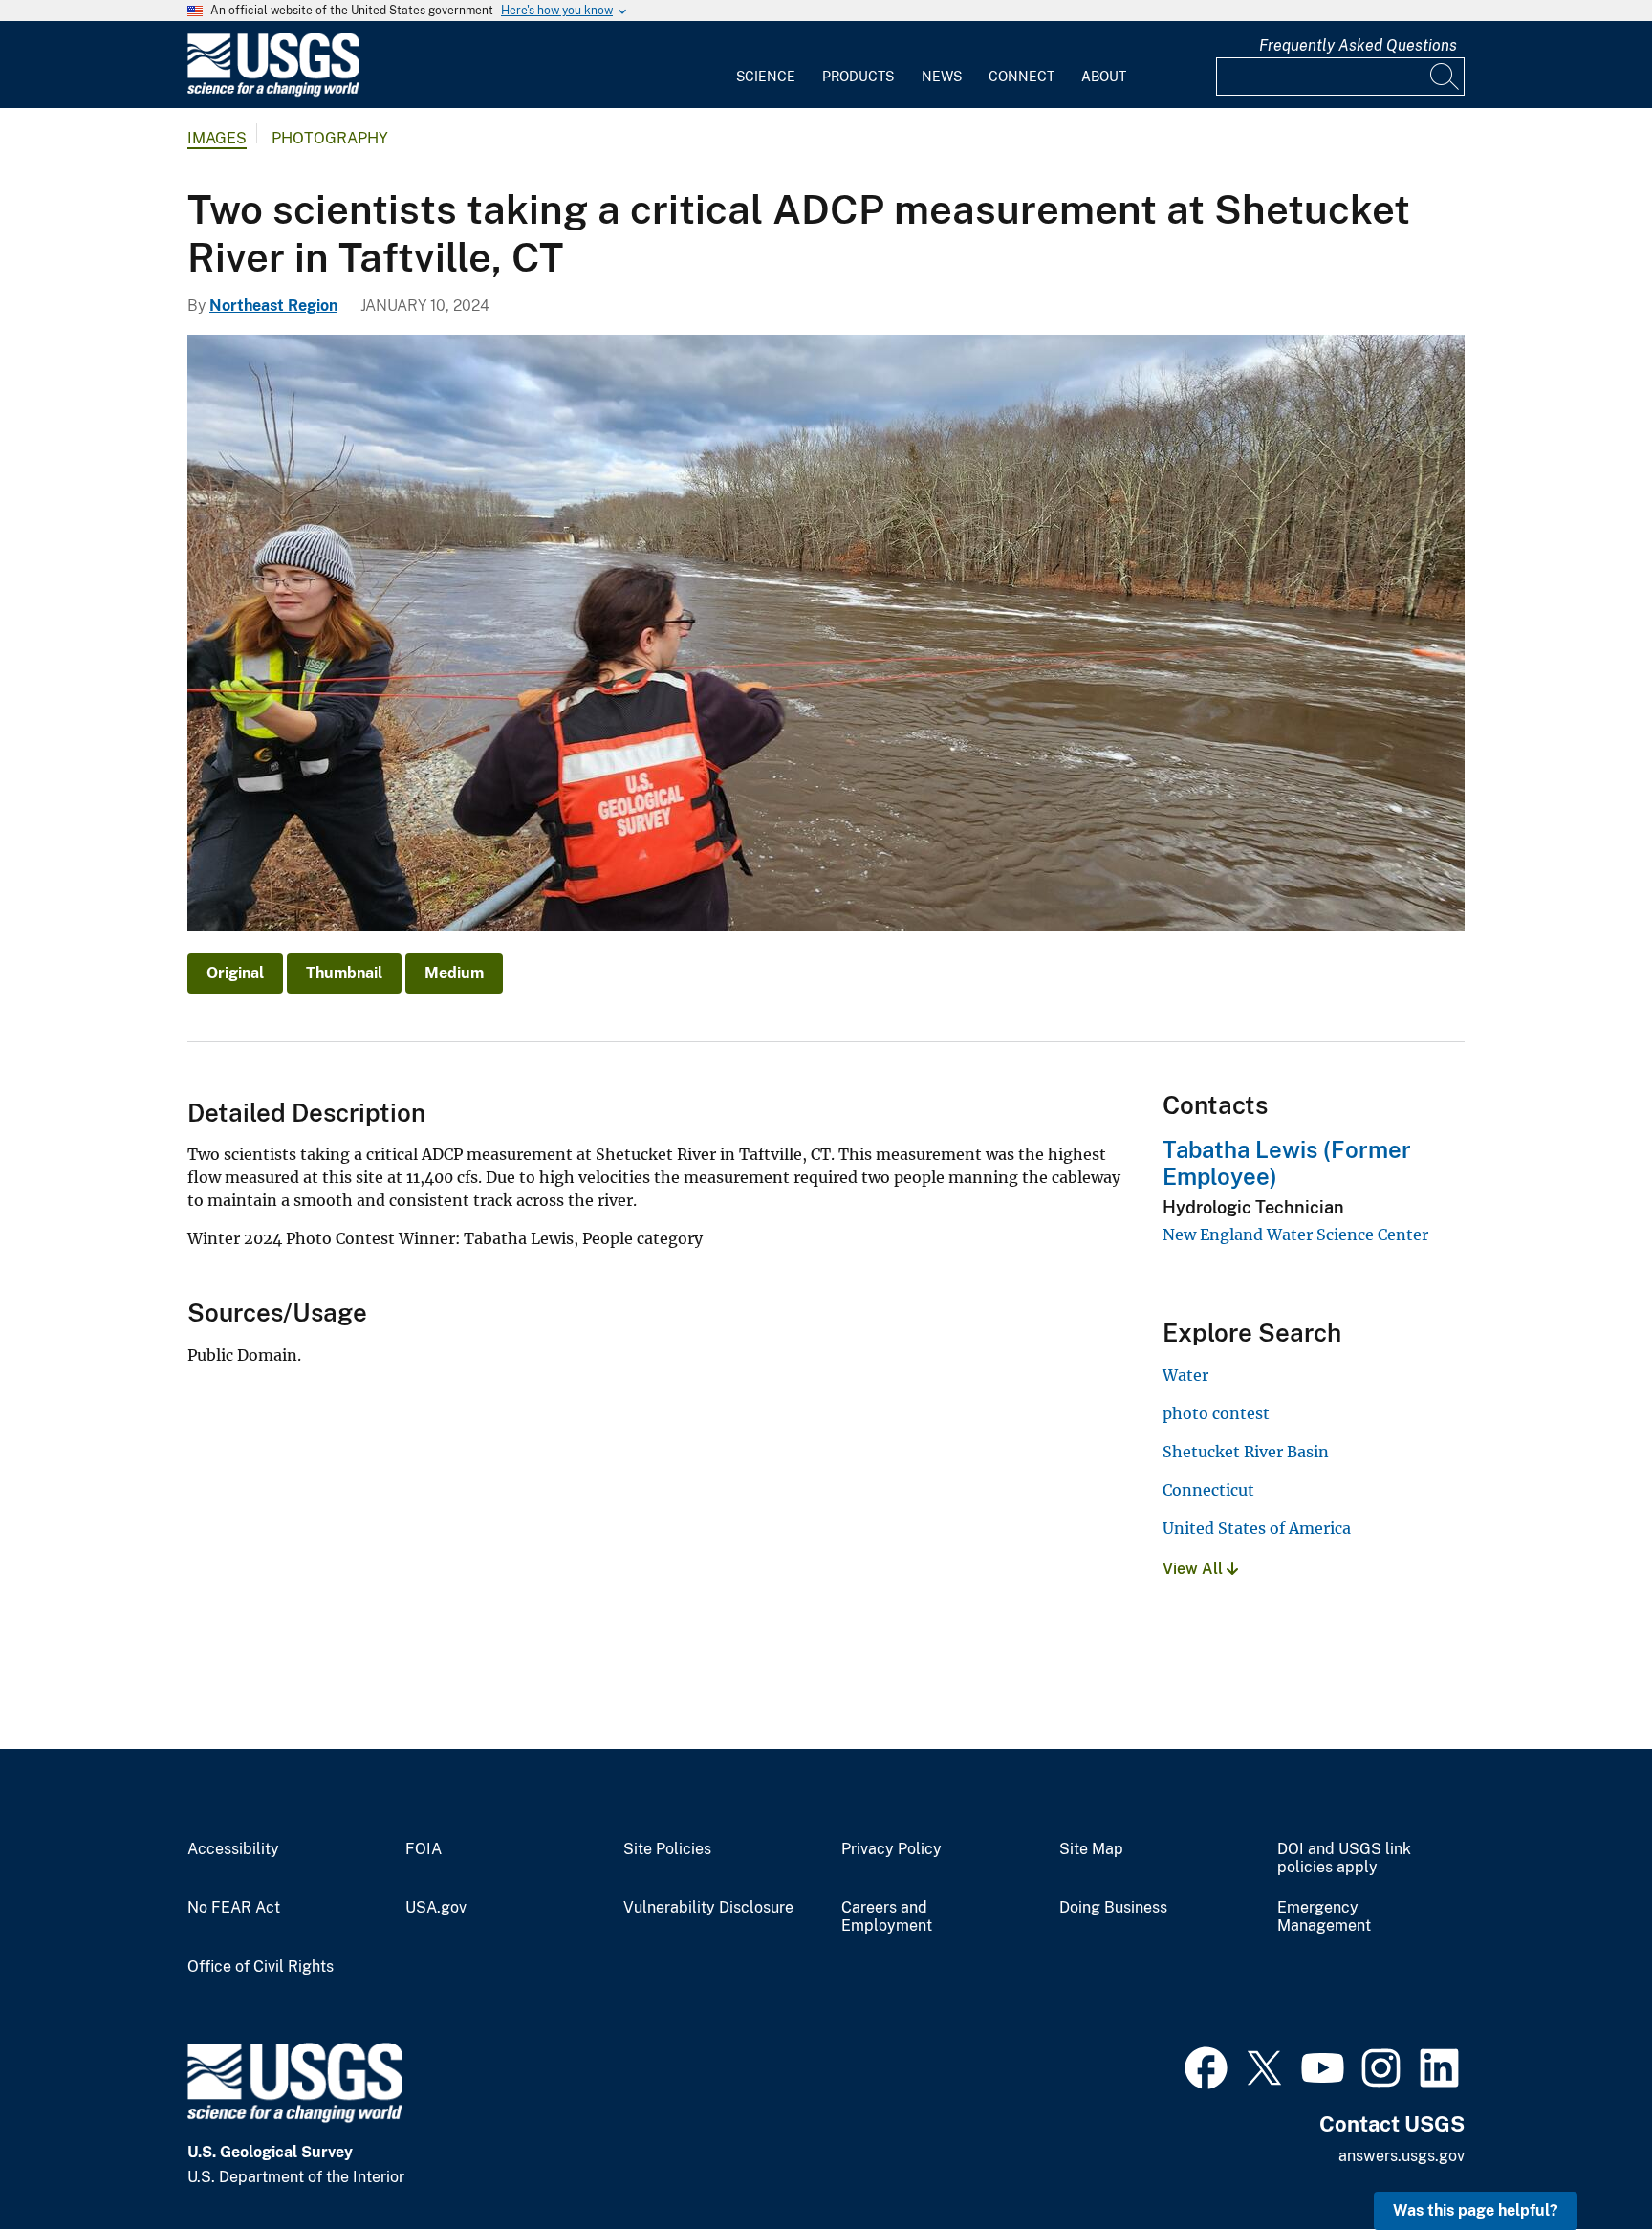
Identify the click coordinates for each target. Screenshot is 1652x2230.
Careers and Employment (887, 1917)
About (1104, 77)
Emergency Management (1324, 1917)
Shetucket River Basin (1246, 1452)
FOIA (424, 1849)
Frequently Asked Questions (1358, 45)
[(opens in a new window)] (1206, 2066)
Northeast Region (273, 306)
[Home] (273, 92)
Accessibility (233, 1849)
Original (235, 973)
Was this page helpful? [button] (1476, 2210)
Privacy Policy (891, 1849)
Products (858, 77)
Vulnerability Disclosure (708, 1908)
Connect (1022, 77)
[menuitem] (766, 65)
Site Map (1091, 1849)
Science (766, 77)
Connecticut (1208, 1490)
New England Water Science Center (1295, 1235)
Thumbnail (344, 973)
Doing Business (1113, 1908)
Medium (454, 973)
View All (1195, 1569)
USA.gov (436, 1908)
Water (1185, 1375)
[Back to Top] (1583, 2161)
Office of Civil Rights (261, 1967)
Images (217, 138)
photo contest (1216, 1413)
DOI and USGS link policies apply (1344, 1858)
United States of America (1257, 1528)
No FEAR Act (234, 1908)
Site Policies (667, 1849)
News (942, 77)
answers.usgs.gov (1402, 2156)
